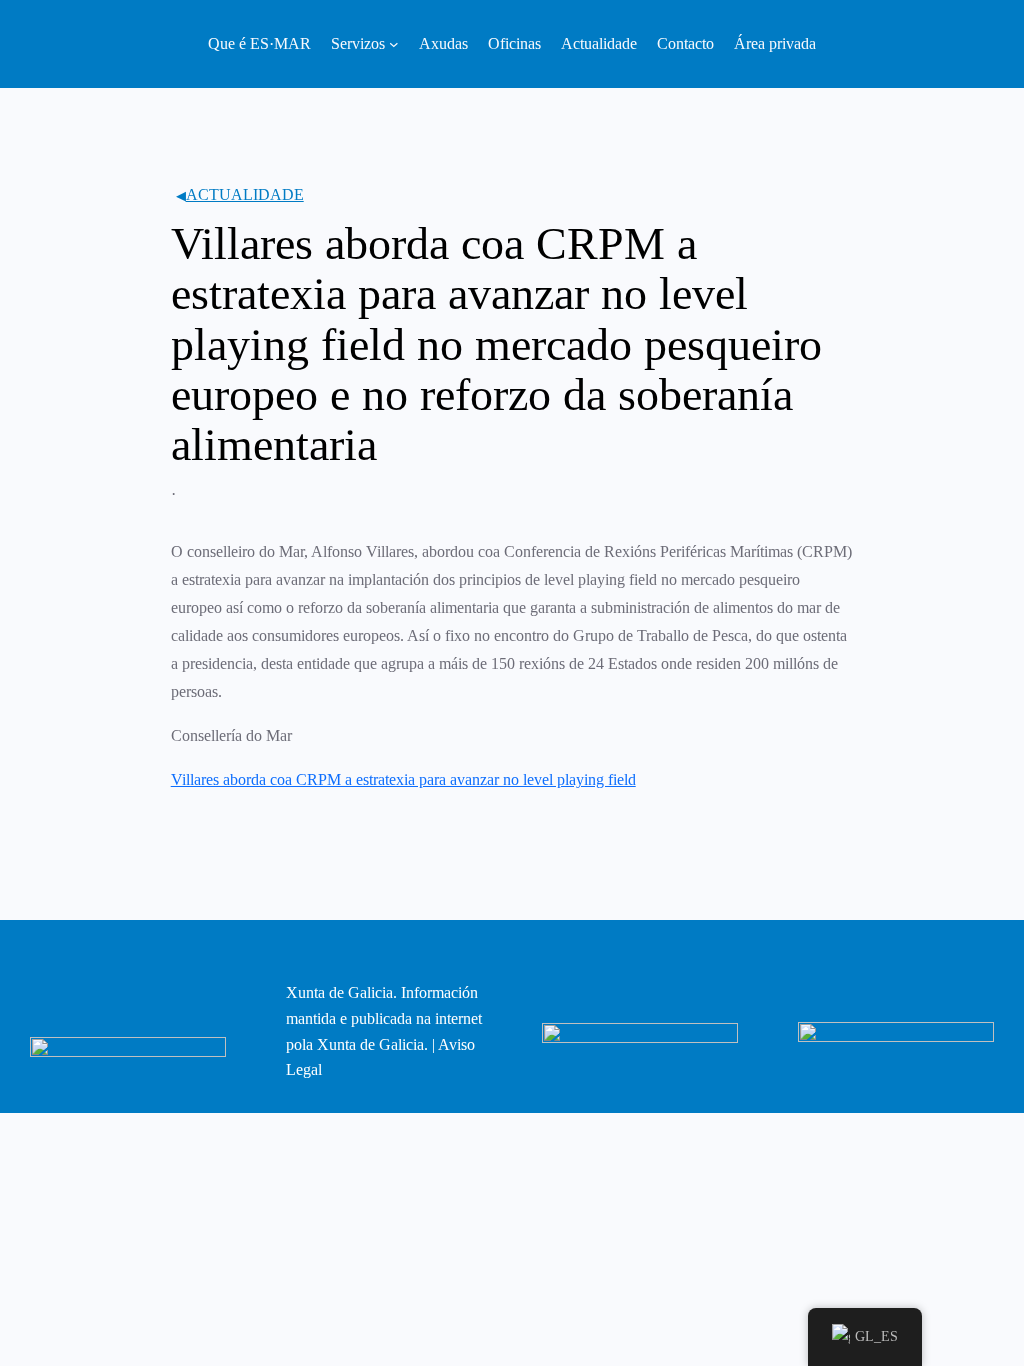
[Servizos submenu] (394, 44)
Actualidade (245, 194)
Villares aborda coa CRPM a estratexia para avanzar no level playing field (403, 779)
